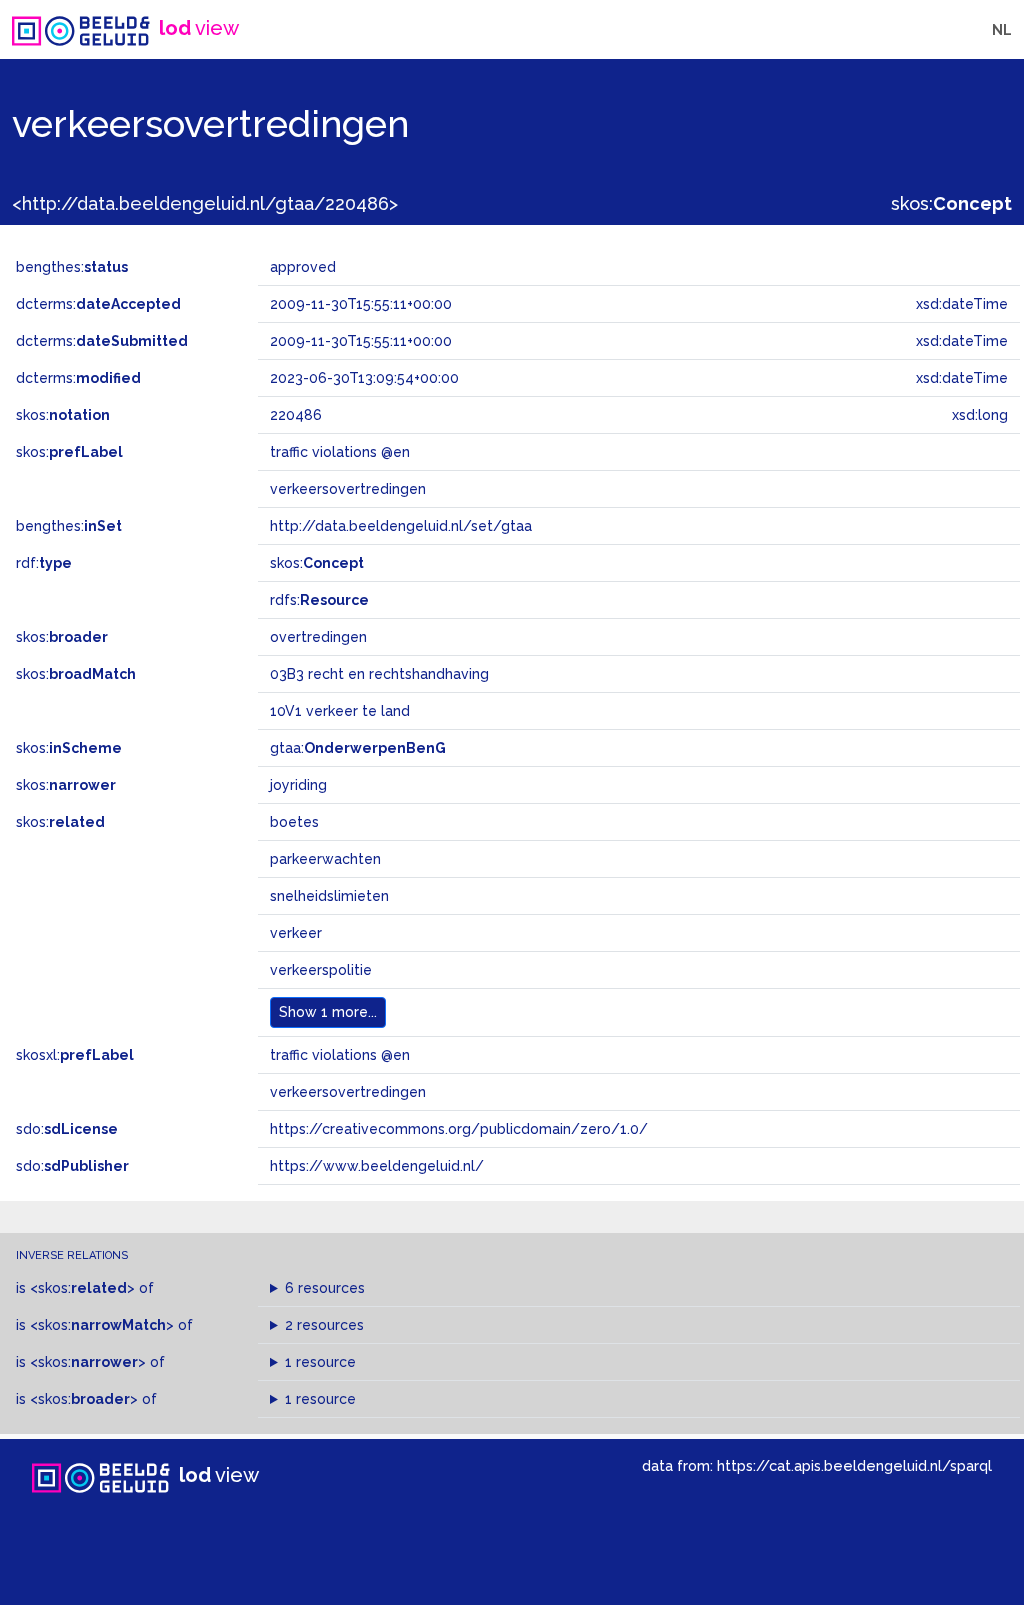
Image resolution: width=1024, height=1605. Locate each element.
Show (328, 1012)
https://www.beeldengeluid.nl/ (377, 1166)
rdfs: (319, 600)
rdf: (44, 563)
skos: (951, 203)
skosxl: (75, 1055)
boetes (294, 822)
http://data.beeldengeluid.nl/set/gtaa (401, 526)
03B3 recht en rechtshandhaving (379, 674)
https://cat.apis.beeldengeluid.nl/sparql (854, 1465)
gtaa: (358, 748)
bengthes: (72, 267)
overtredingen (318, 637)
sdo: (67, 1129)
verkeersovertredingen (348, 1092)
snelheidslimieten (329, 896)
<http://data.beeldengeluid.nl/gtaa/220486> (205, 203)
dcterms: (98, 304)
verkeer (296, 933)
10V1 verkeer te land (340, 711)
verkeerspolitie (321, 970)
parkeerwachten (325, 859)
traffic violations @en (340, 1055)
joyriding (298, 785)
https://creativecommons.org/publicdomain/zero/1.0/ (459, 1129)
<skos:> (82, 1288)
